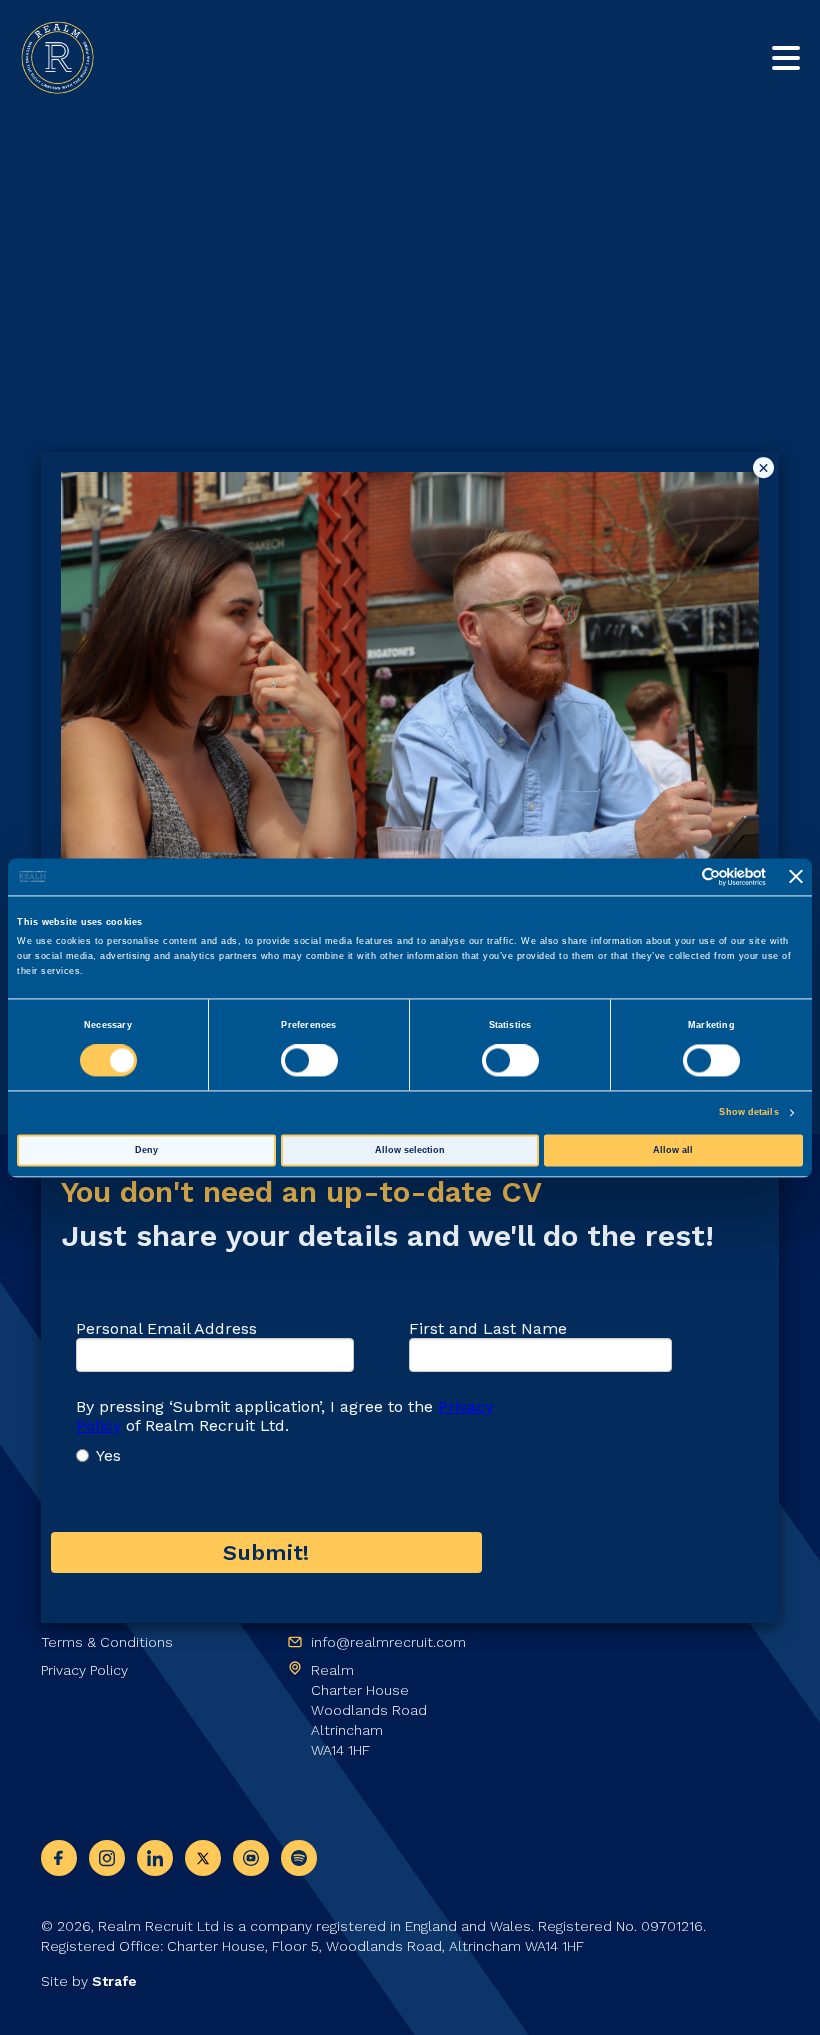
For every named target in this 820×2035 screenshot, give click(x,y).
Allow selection (410, 1150)
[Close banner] (796, 877)
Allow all (673, 1150)
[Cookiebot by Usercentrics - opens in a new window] (678, 876)
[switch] (309, 1061)
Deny (146, 1150)
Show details (748, 1113)
